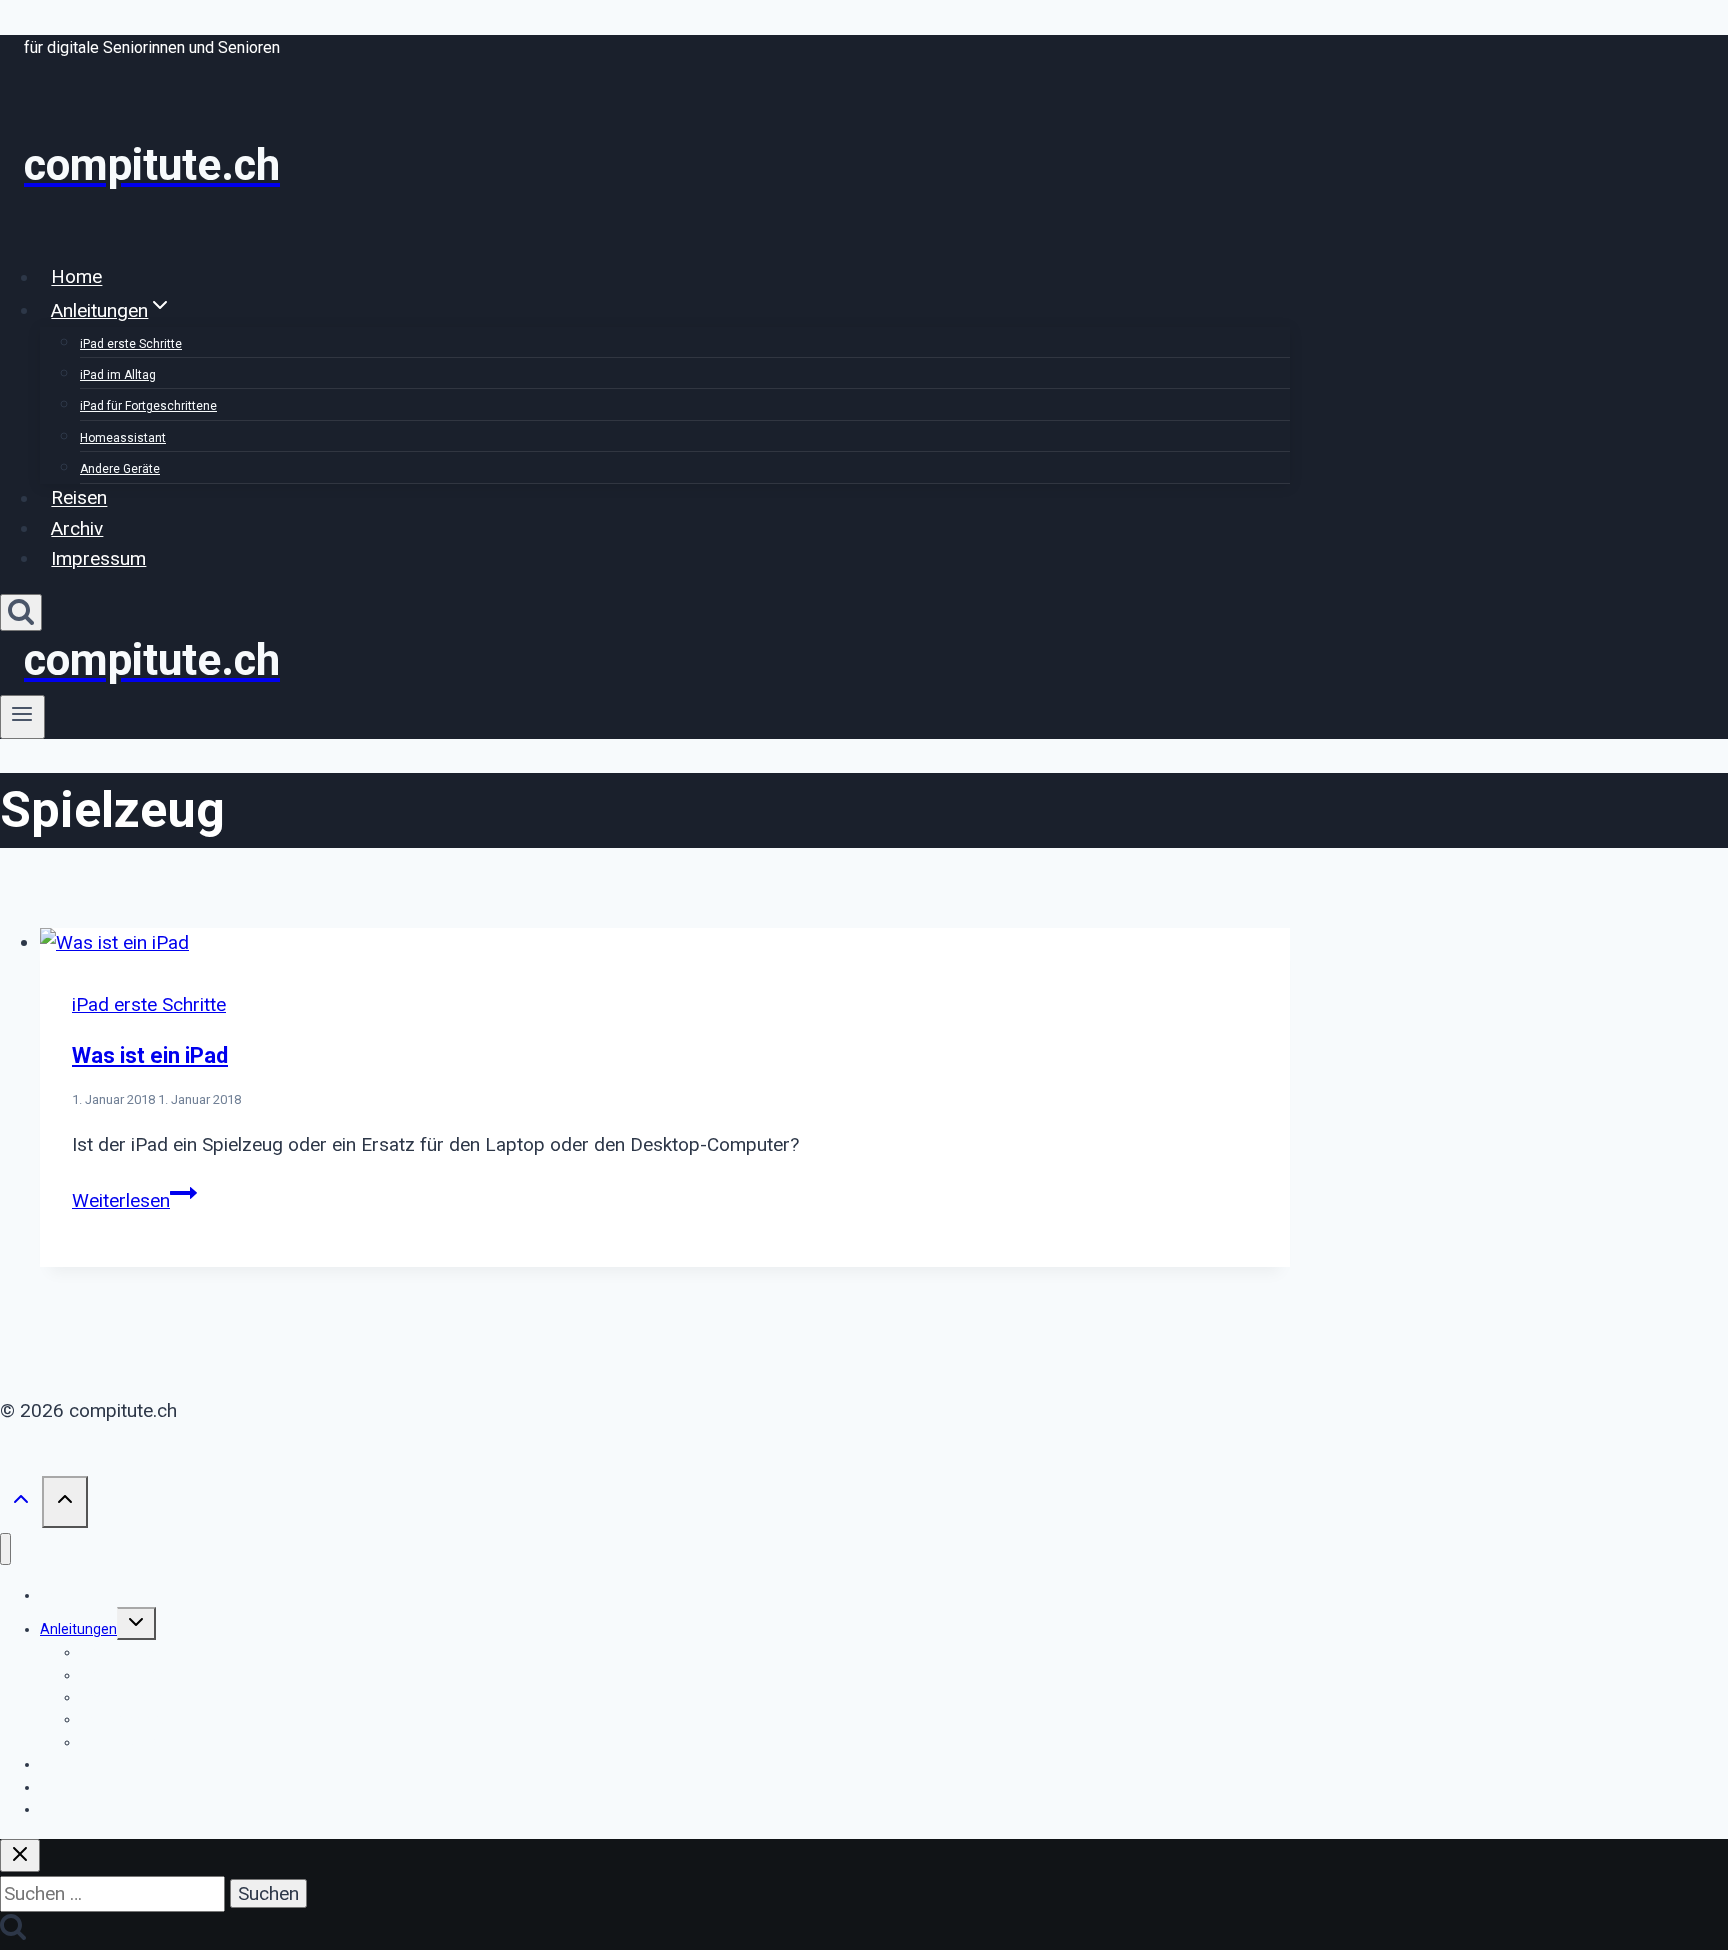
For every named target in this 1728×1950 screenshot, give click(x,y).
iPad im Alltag (118, 375)
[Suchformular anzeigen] (21, 612)
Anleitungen (78, 1629)
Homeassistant (123, 438)
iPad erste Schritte (131, 344)
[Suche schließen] (20, 1855)
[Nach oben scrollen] (21, 1503)
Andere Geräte (120, 469)
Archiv (77, 528)
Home (76, 277)
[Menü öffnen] (22, 717)
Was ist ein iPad (150, 1055)
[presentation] (665, 943)
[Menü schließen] (5, 1549)
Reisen (79, 498)
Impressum (98, 558)
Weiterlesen (134, 1200)
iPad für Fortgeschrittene (148, 406)
